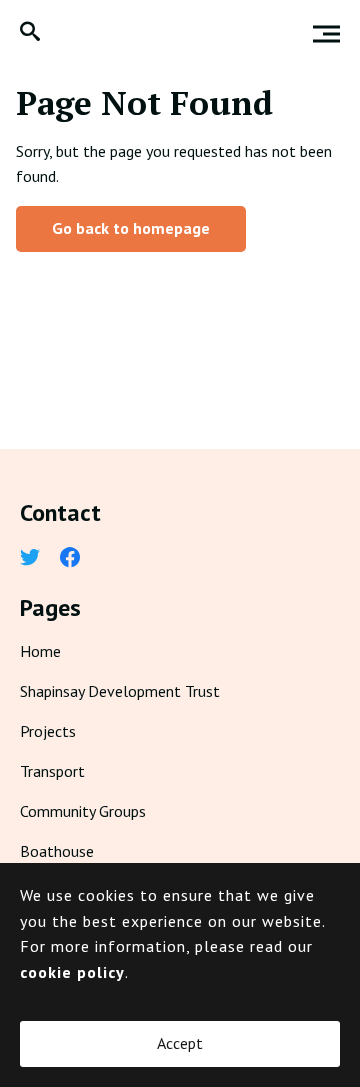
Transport (52, 771)
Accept (180, 1043)
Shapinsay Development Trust (120, 691)
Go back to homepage (131, 228)
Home (40, 651)
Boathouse (57, 851)
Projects (48, 731)
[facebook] (70, 559)
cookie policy (72, 972)
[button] (30, 33)
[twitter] (30, 559)
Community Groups (83, 811)
